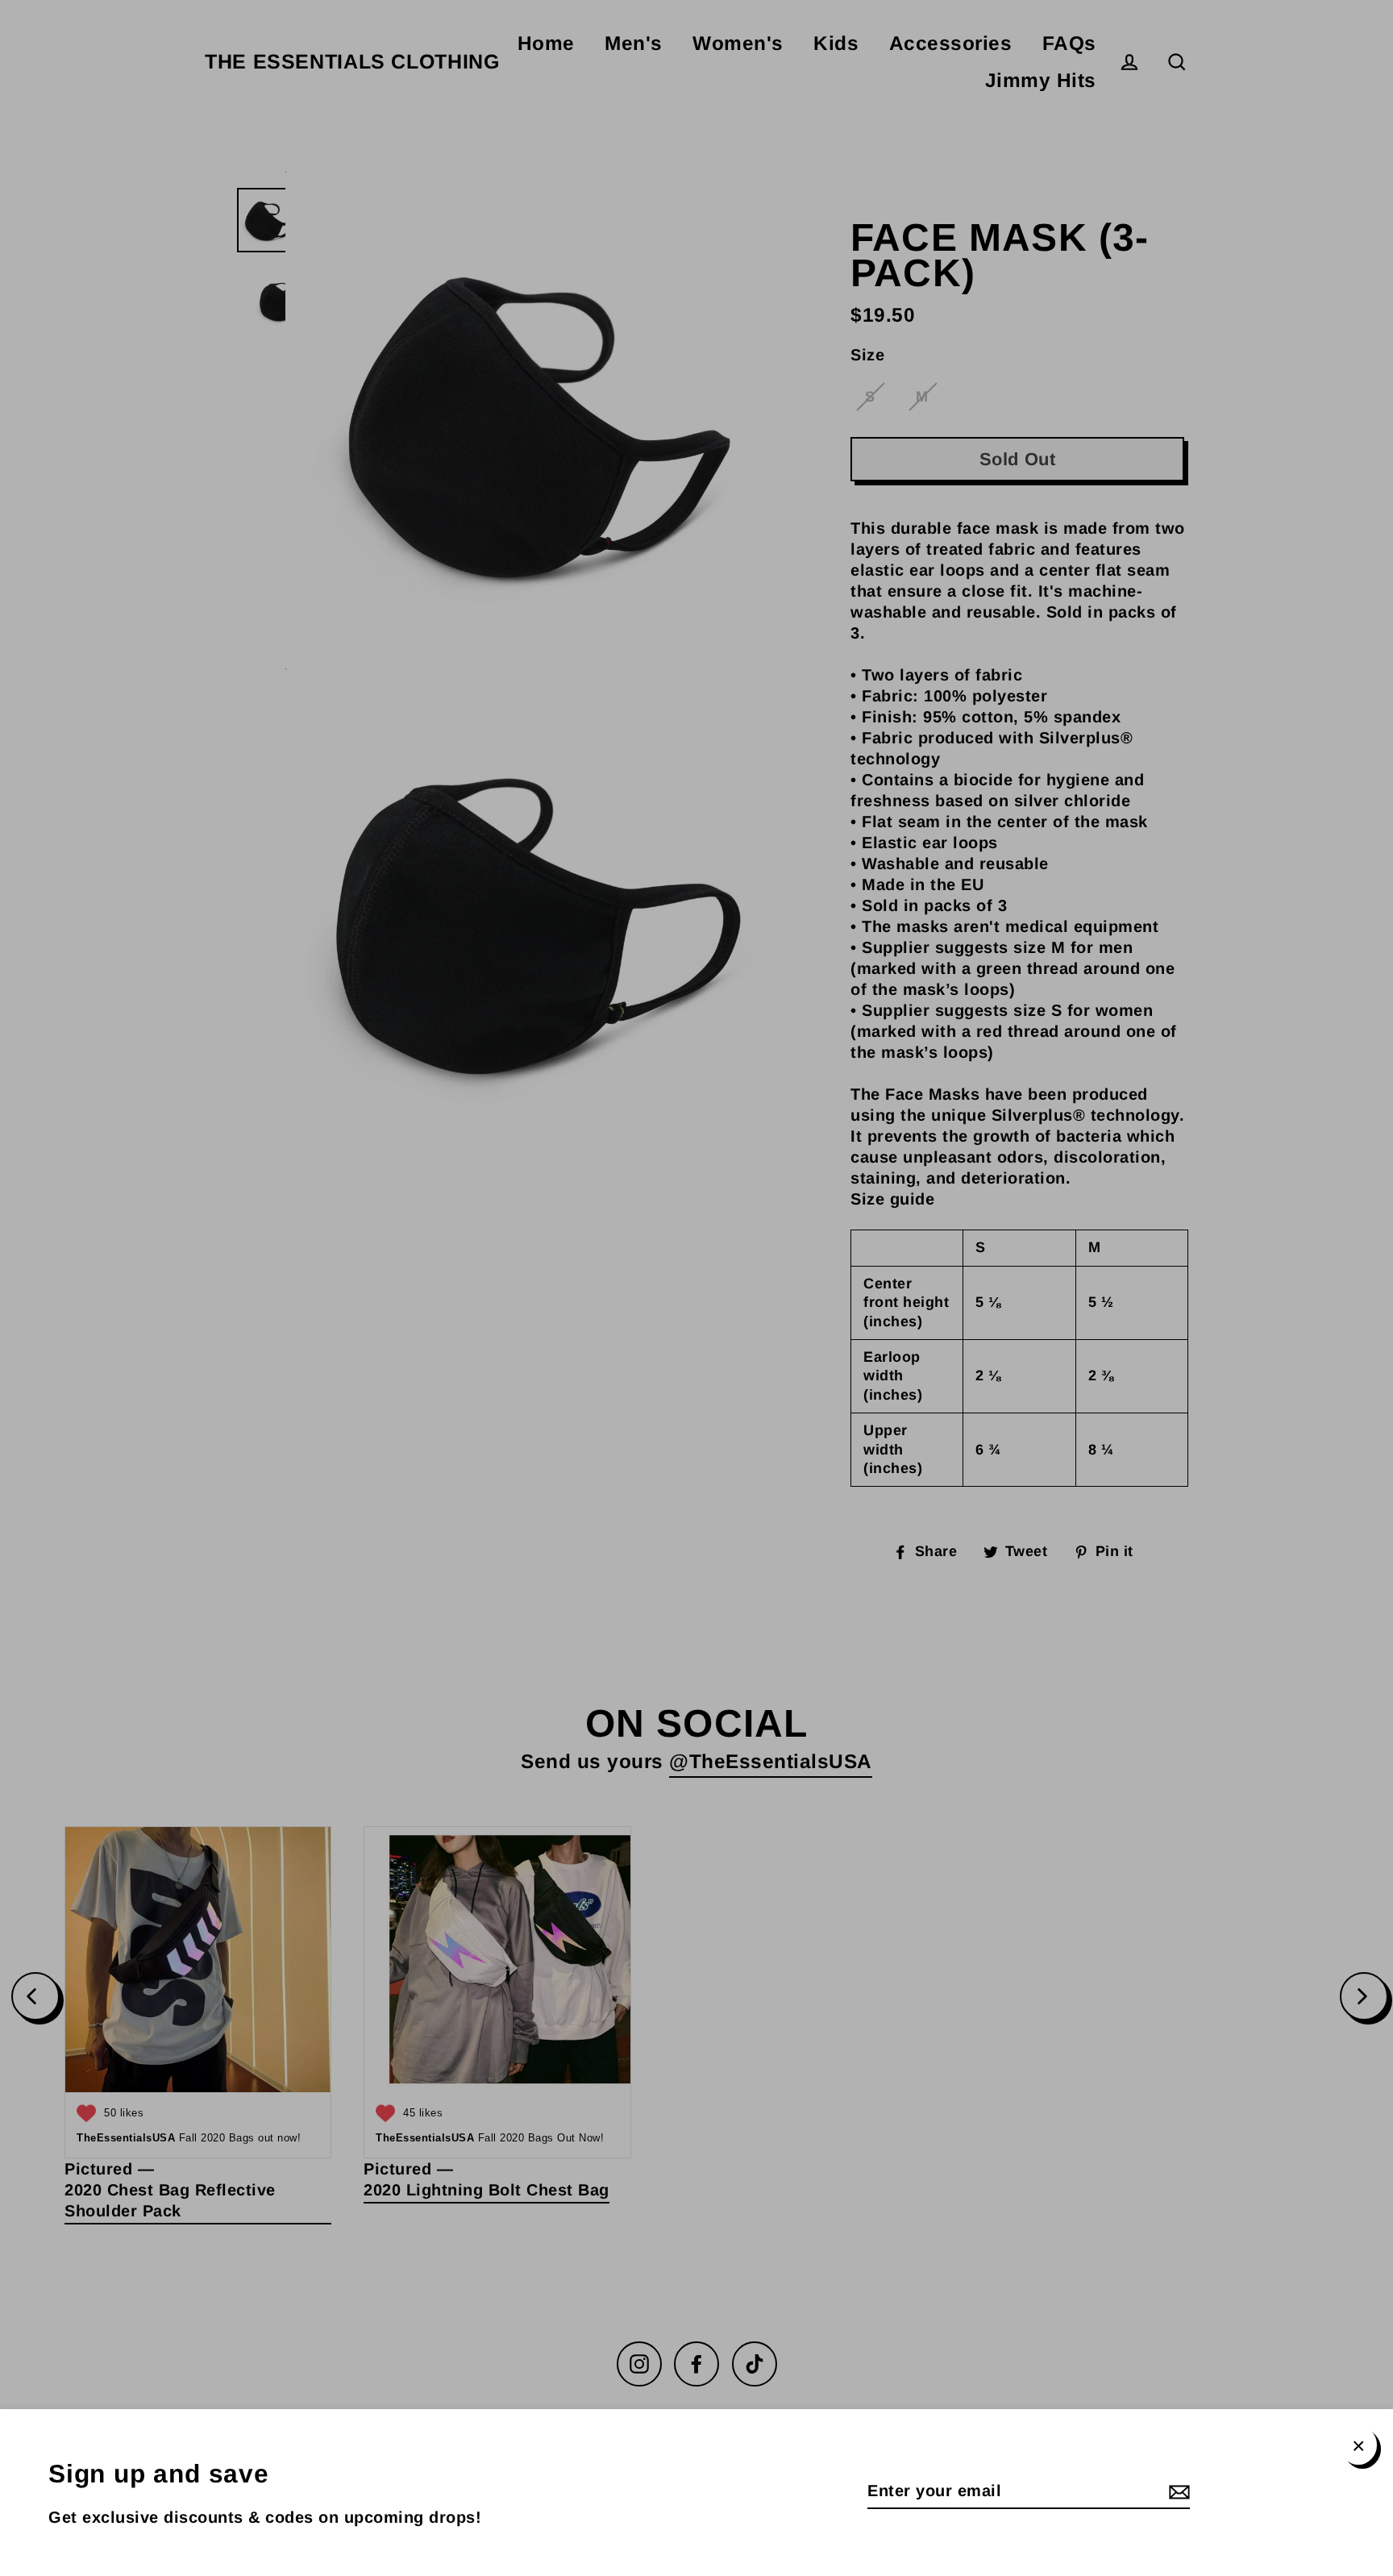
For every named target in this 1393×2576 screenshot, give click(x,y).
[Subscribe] (1177, 2491)
